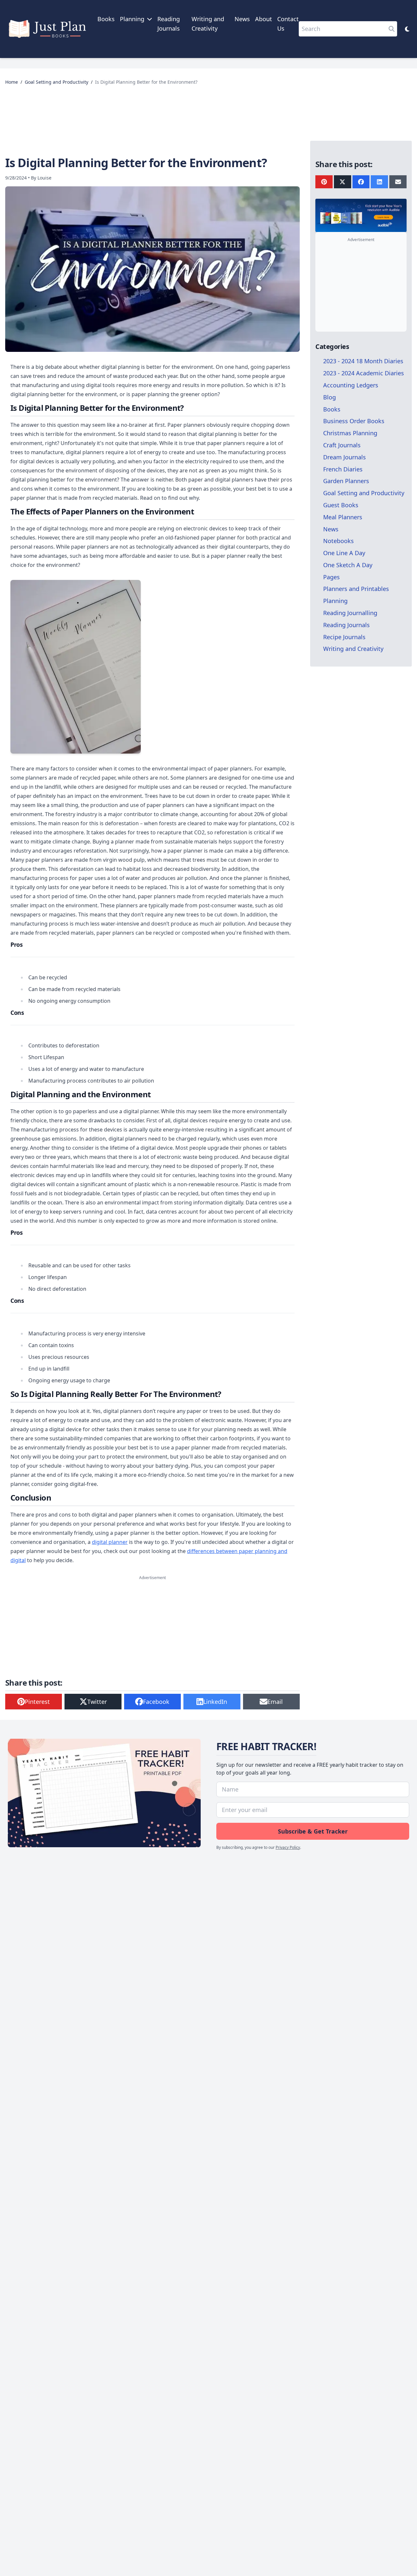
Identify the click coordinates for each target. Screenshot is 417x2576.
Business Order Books (354, 421)
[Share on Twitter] (343, 182)
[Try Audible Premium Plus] (361, 215)
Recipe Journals (344, 637)
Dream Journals (345, 457)
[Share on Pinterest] (324, 182)
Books (106, 19)
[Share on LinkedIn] (379, 182)
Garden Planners (346, 481)
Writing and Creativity (353, 649)
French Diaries (343, 469)
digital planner (110, 1542)
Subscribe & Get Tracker (313, 1831)
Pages (331, 577)
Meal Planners (343, 517)
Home (12, 82)
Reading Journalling (350, 613)
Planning (335, 601)
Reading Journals (346, 625)
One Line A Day (344, 553)
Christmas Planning (350, 433)
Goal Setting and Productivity (57, 82)
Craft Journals (342, 445)
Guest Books (341, 505)
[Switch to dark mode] (407, 29)
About (264, 19)
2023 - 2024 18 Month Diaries (363, 361)
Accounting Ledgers (351, 385)
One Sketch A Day (348, 565)
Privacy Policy (288, 1847)
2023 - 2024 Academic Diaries (364, 373)
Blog (330, 397)
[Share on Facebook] (361, 182)
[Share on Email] (398, 182)
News (242, 19)
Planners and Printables (356, 589)
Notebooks (338, 541)
